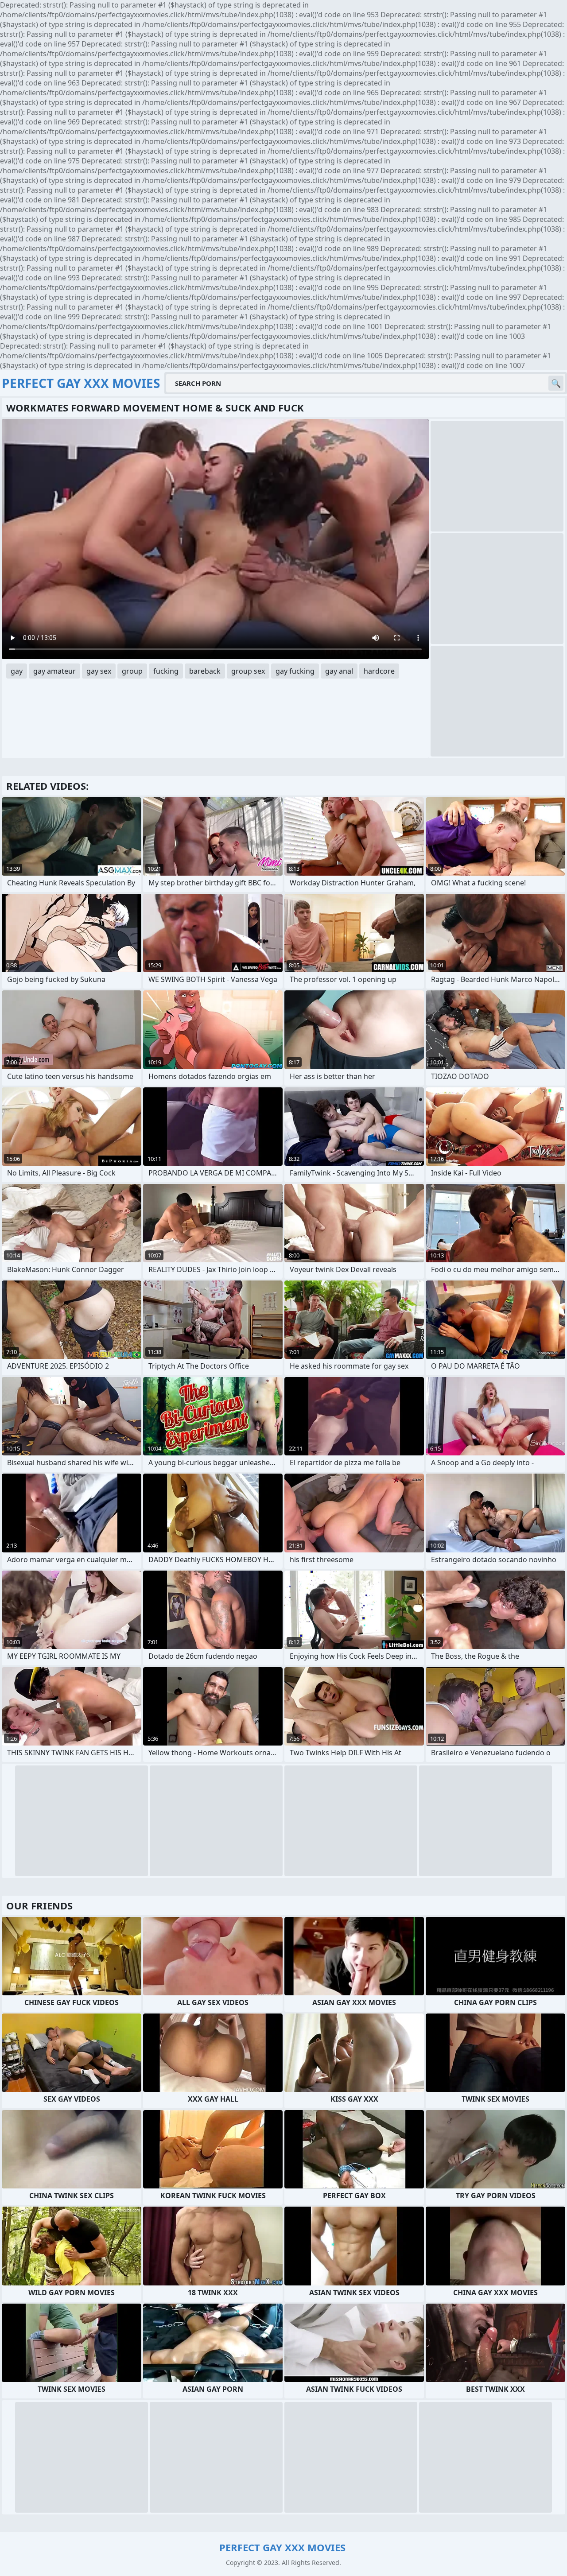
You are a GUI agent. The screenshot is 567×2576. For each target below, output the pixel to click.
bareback (205, 671)
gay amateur (54, 671)
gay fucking (295, 671)
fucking (166, 671)
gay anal (339, 671)
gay (17, 671)
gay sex (99, 671)
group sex (248, 671)
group (132, 671)
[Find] (556, 383)
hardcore (379, 671)
